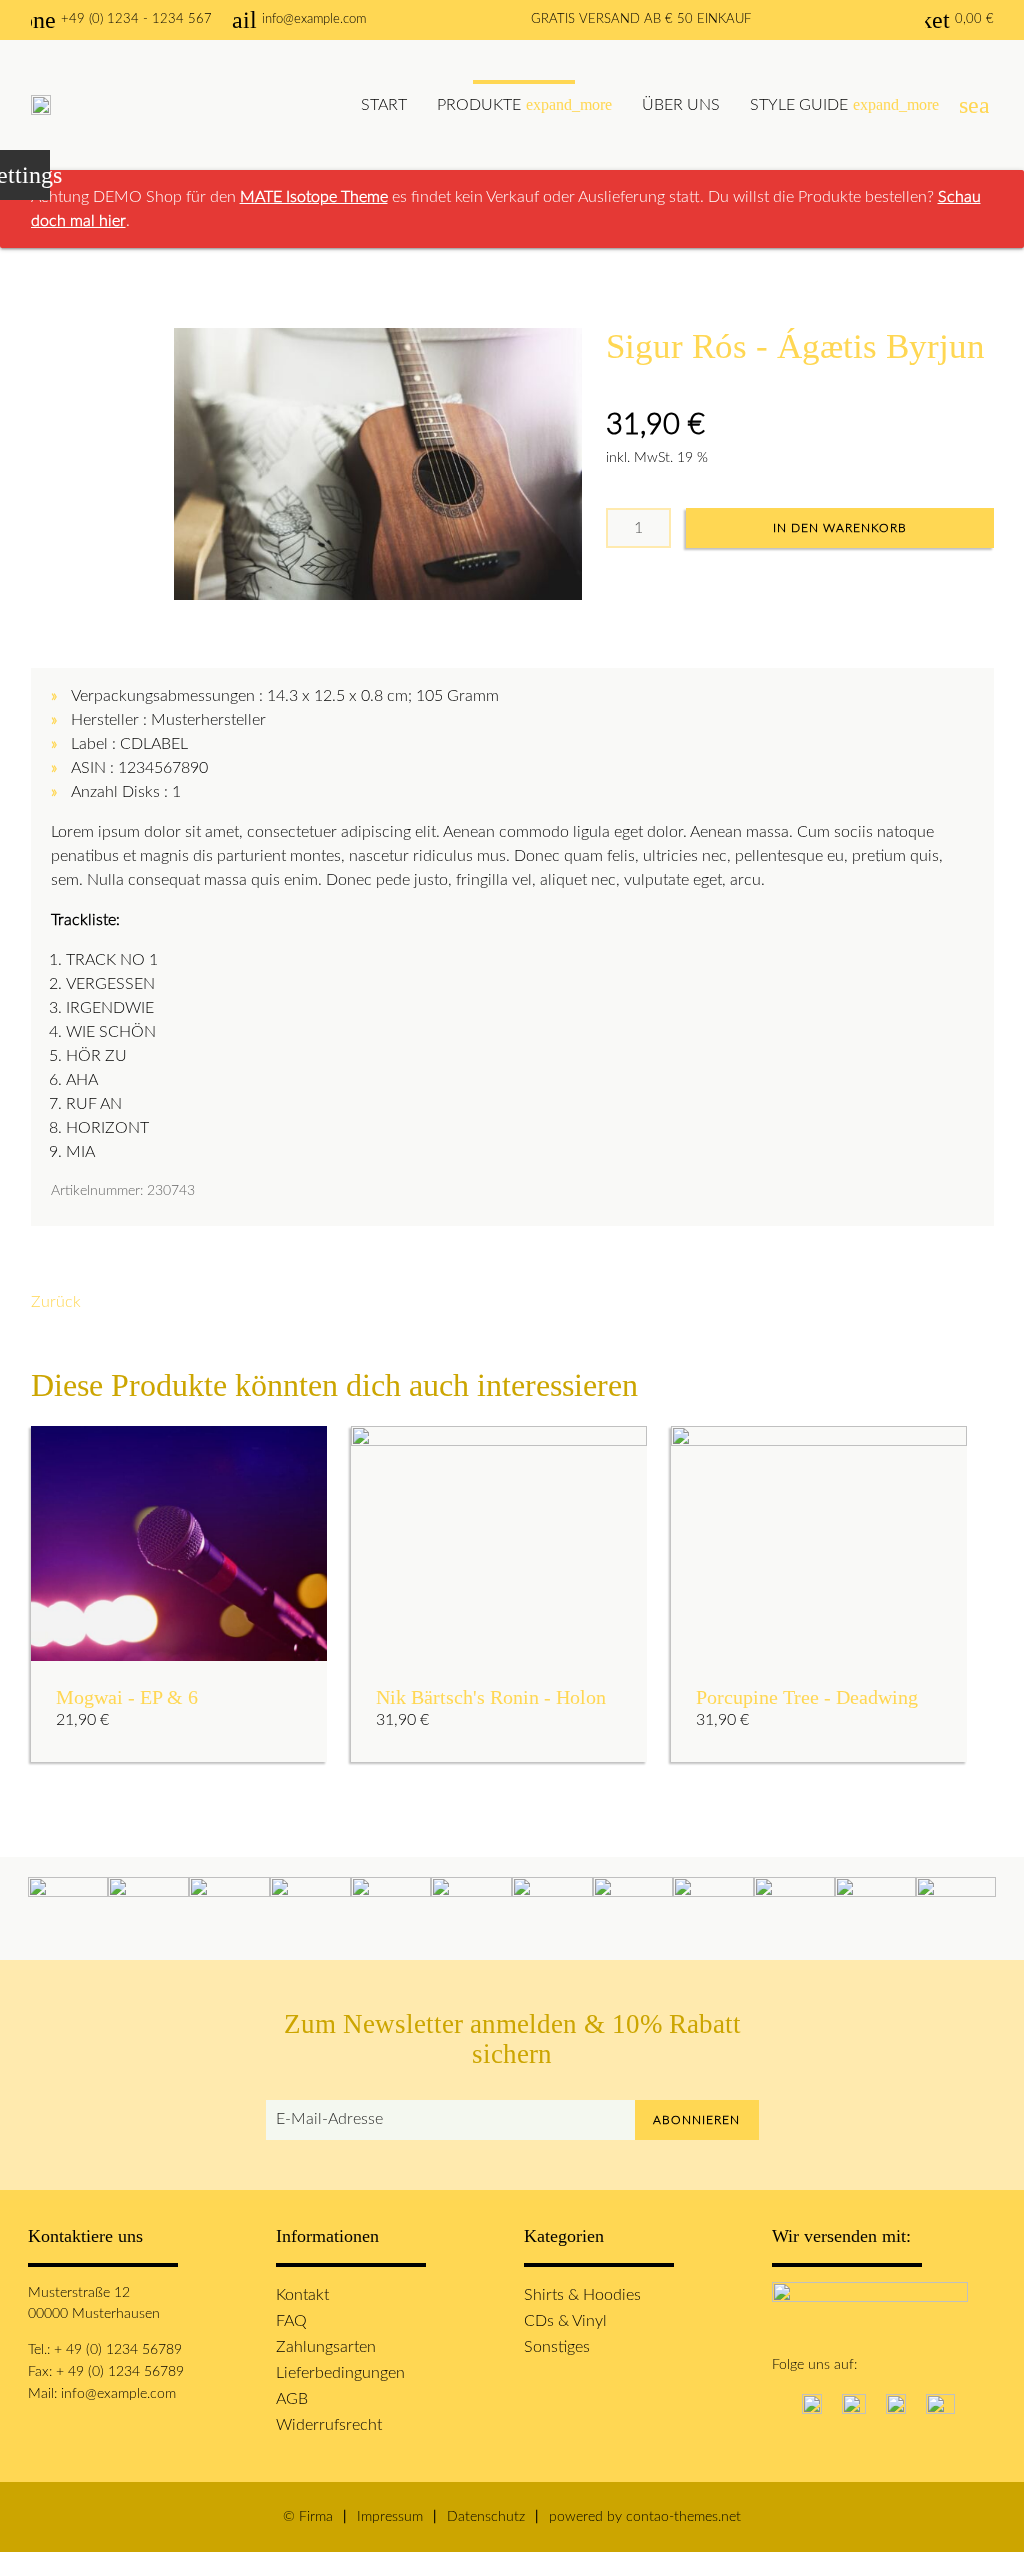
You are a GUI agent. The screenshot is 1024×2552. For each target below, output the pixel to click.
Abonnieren (696, 2120)
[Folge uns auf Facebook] (777, 2402)
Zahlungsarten (326, 2347)
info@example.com (299, 20)
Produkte (524, 104)
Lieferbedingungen (340, 2373)
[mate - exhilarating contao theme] (41, 105)
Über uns (681, 105)
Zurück (56, 1302)
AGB (292, 2399)
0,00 (959, 20)
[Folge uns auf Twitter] (854, 2402)
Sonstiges (557, 2347)
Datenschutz (486, 2516)
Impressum (390, 2516)
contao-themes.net (683, 2516)
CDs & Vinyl (565, 2321)
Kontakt (302, 2295)
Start (384, 105)
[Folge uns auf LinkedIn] (896, 2402)
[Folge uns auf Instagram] (812, 2402)
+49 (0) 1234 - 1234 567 (121, 20)
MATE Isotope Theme (314, 197)
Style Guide (844, 104)
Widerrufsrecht (329, 2425)
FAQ (291, 2321)
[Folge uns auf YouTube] (940, 2402)
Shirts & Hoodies (582, 2295)
